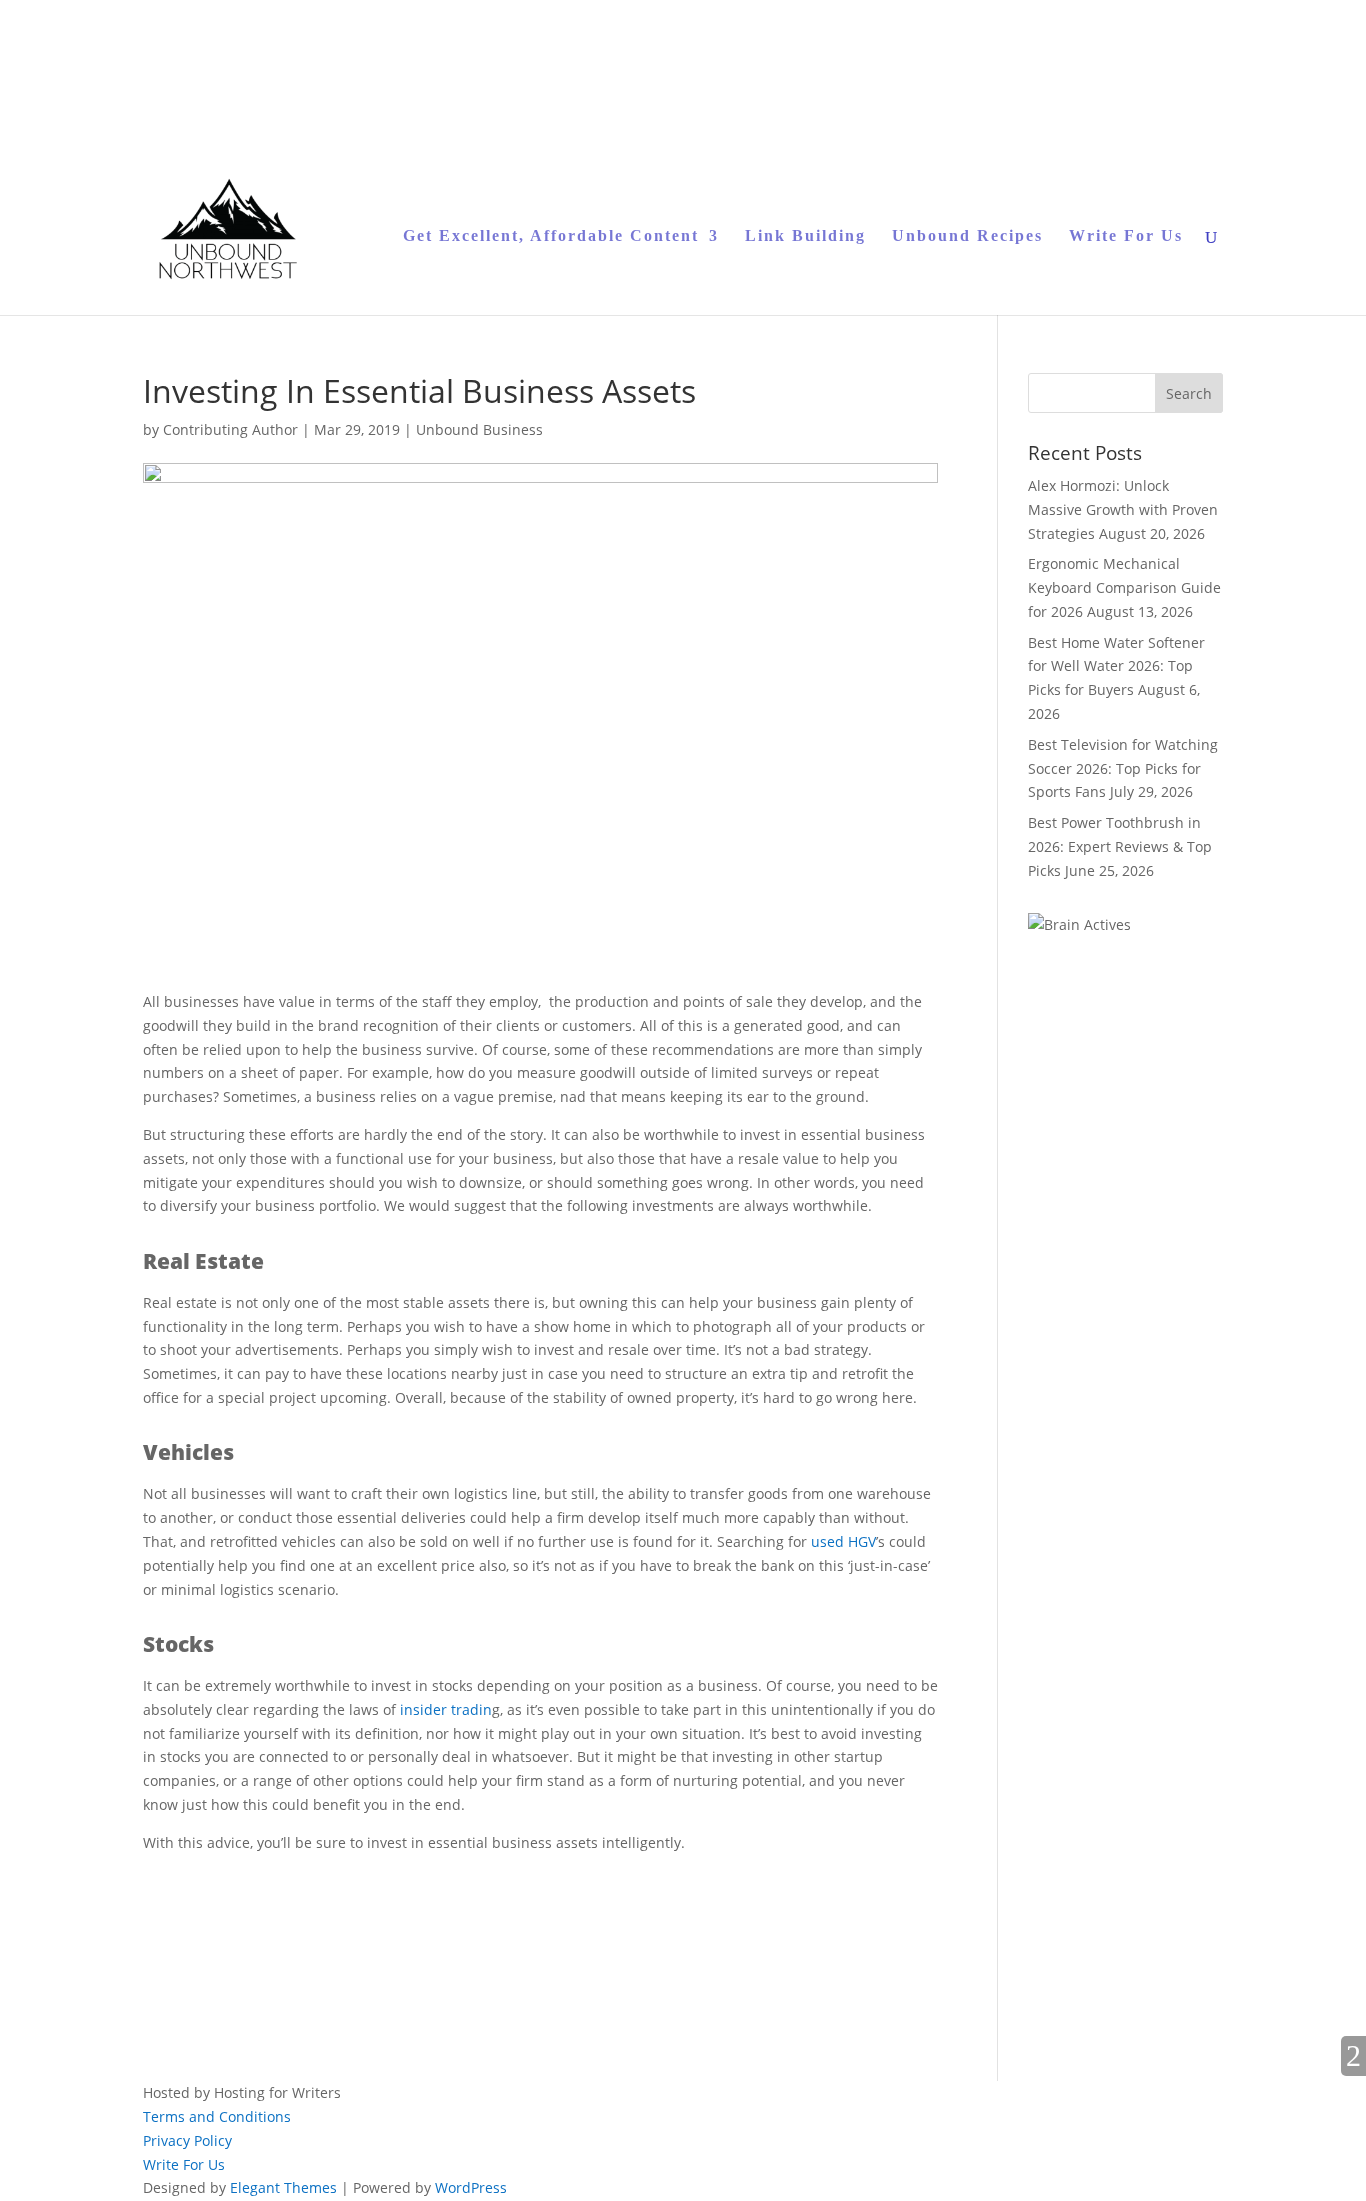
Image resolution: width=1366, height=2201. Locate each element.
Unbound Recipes (967, 236)
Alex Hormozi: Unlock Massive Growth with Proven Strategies (1123, 509)
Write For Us (1126, 236)
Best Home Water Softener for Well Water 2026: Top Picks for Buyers (1116, 666)
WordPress (471, 2187)
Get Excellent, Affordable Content (551, 236)
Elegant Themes (283, 2187)
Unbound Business (479, 429)
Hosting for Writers (277, 2092)
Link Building (805, 236)
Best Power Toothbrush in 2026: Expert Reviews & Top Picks (1120, 846)
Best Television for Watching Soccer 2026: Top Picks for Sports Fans (1123, 768)
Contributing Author (230, 429)
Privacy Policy (187, 2140)
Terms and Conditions (217, 2116)
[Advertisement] (377, 1936)
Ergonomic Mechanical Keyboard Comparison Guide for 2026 (1124, 587)
